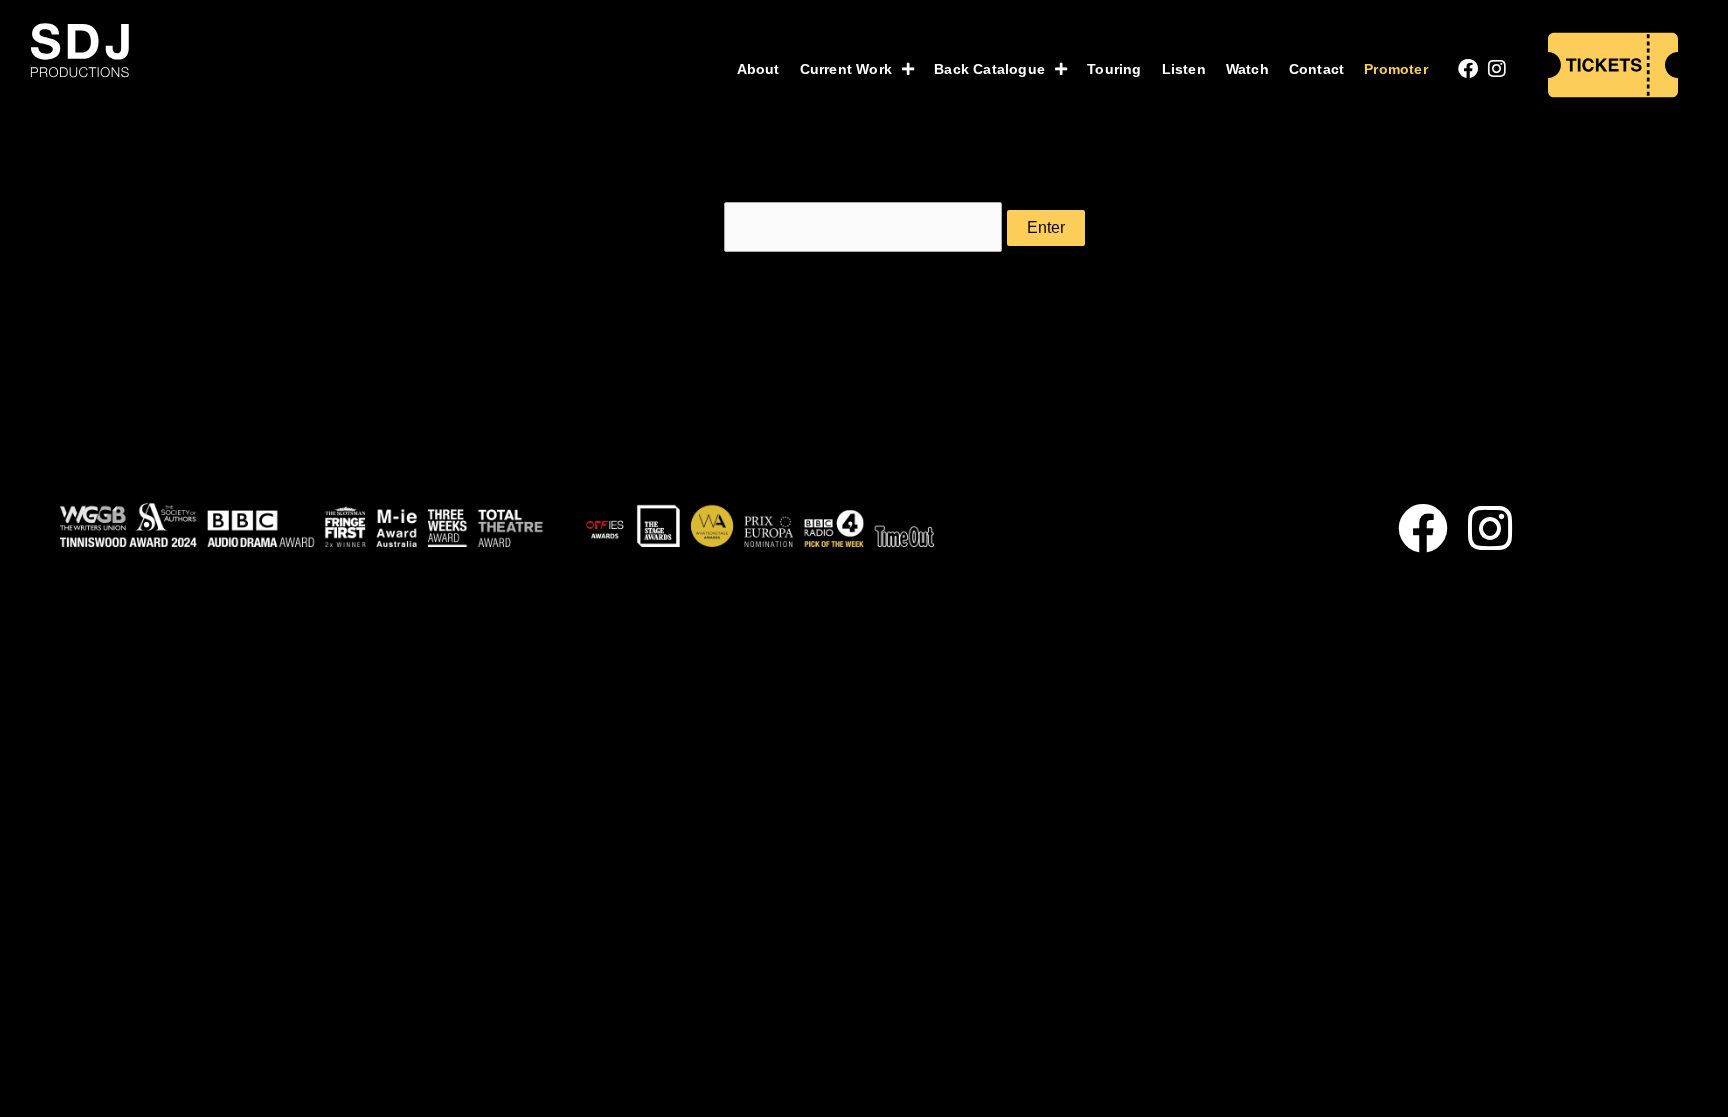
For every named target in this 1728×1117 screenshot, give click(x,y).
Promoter (1396, 69)
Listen (1184, 69)
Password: (683, 227)
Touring (1114, 69)
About (758, 69)
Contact (1316, 69)
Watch (1247, 69)
